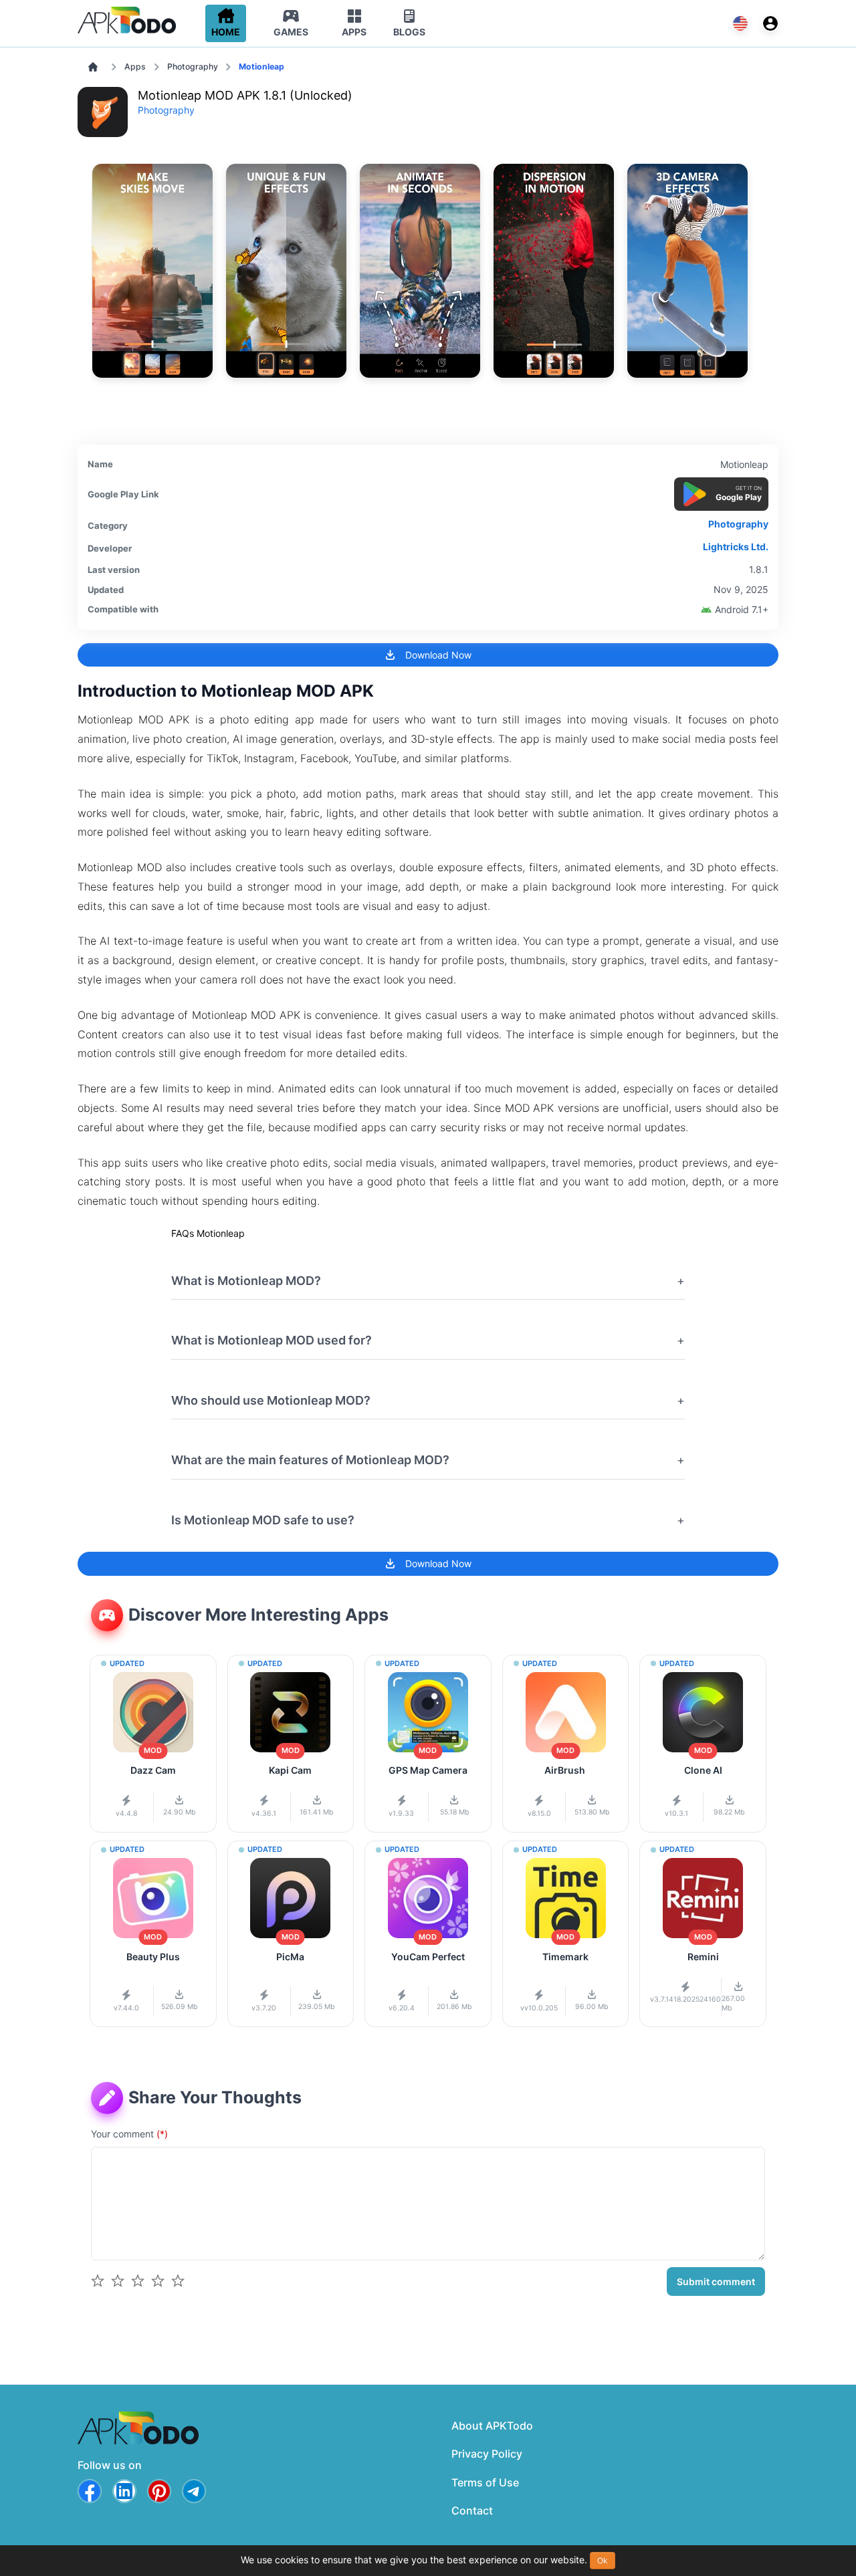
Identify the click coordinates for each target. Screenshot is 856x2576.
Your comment (129, 2134)
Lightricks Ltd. (736, 547)
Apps (135, 67)
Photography (193, 67)
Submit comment (716, 2281)
